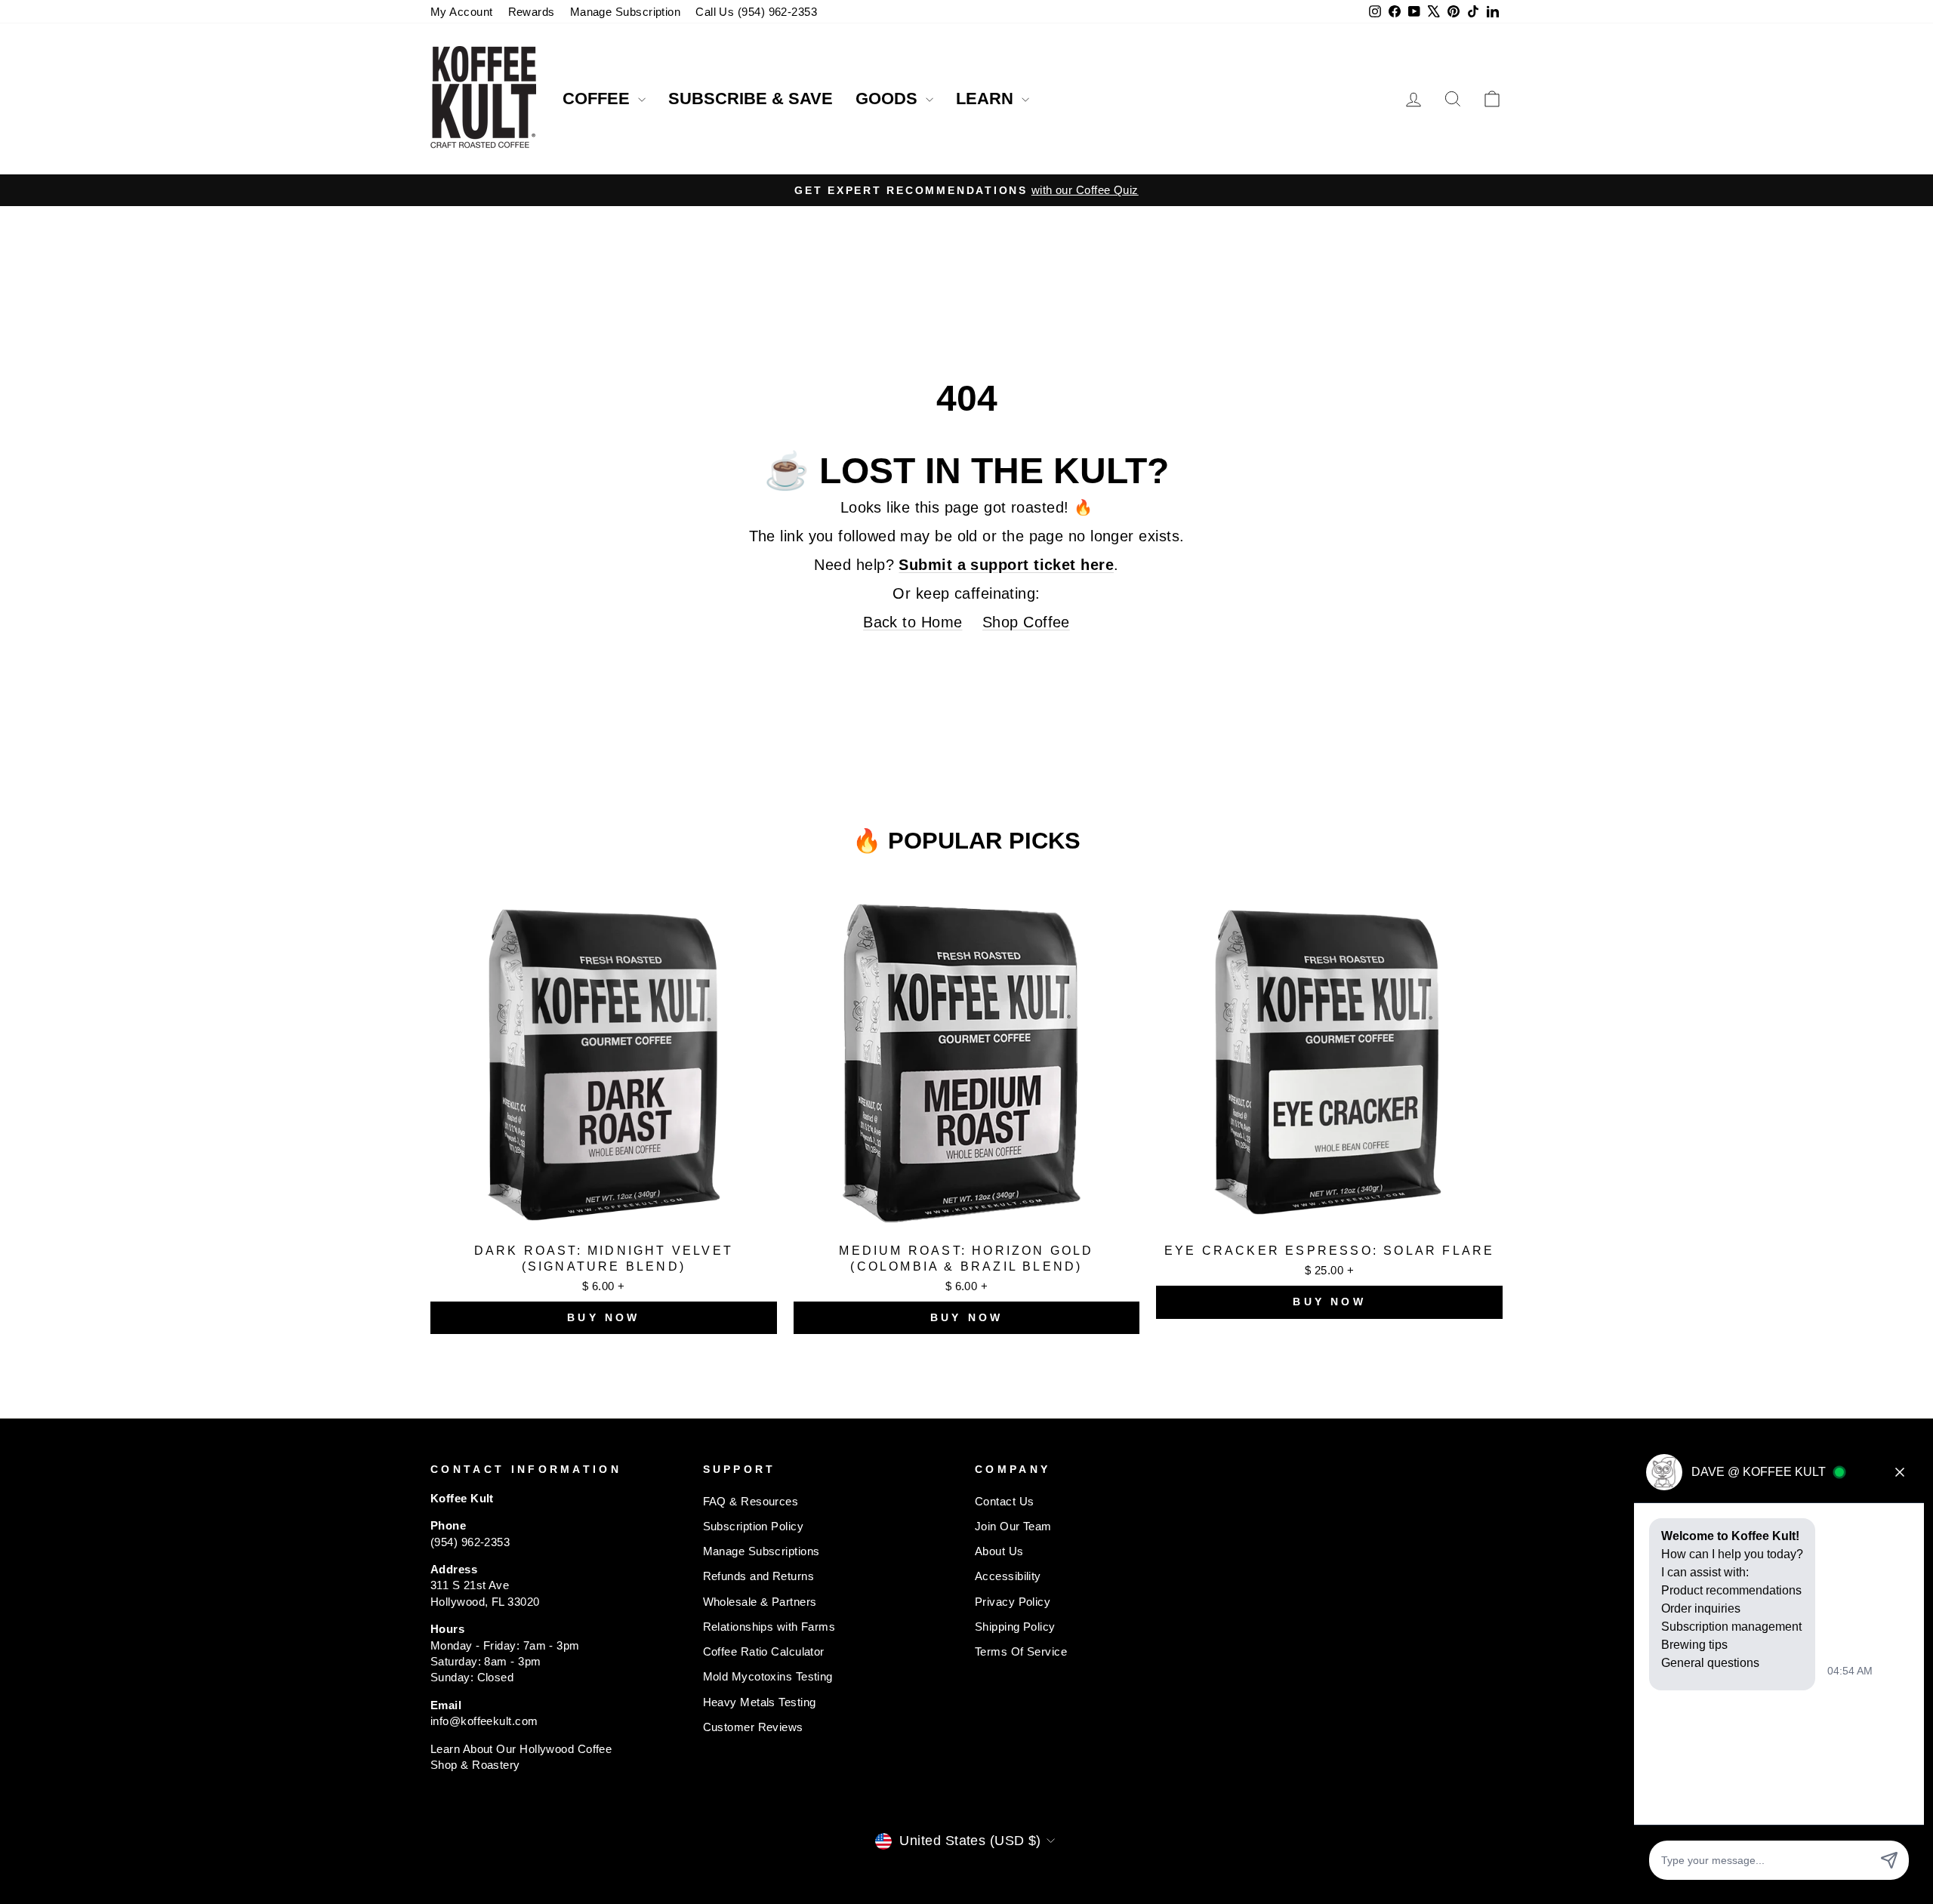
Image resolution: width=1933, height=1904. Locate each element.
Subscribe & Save (751, 99)
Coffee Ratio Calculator (764, 1651)
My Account (462, 12)
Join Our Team (1013, 1526)
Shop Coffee (1026, 622)
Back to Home (913, 622)
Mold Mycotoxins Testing (768, 1676)
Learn (987, 99)
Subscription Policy (754, 1526)
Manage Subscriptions (761, 1551)
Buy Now (603, 1317)
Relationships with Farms (769, 1627)
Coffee (598, 99)
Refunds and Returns (759, 1576)
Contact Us (1005, 1501)
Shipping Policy (1015, 1627)
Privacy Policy (1013, 1602)
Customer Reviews (753, 1727)
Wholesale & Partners (760, 1602)
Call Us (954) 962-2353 (756, 12)
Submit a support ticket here (1006, 565)
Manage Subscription (626, 12)
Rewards (532, 12)
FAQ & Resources (751, 1501)
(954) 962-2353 (470, 1542)
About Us (999, 1551)
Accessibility (1008, 1576)
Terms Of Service (1021, 1651)
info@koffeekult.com (484, 1721)
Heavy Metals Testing (760, 1702)
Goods (889, 99)
